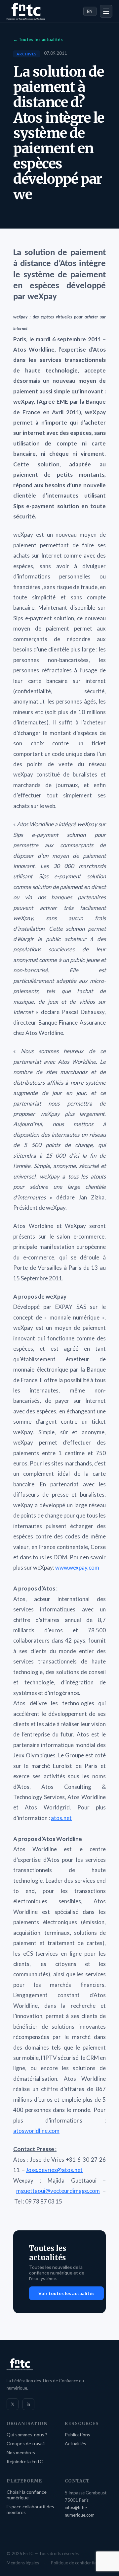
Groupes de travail (26, 2443)
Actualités (76, 2443)
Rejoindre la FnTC (25, 2461)
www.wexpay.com (77, 1567)
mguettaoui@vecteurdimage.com (58, 2191)
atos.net (61, 1818)
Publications (78, 2435)
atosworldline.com (36, 2131)
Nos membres (21, 2452)
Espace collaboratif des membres (30, 2509)
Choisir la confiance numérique (27, 2495)
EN (90, 11)
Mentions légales (23, 2563)
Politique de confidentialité (77, 2563)
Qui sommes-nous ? (27, 2435)
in (28, 2404)
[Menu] (106, 11)
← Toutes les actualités (38, 39)
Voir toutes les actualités (66, 2293)
